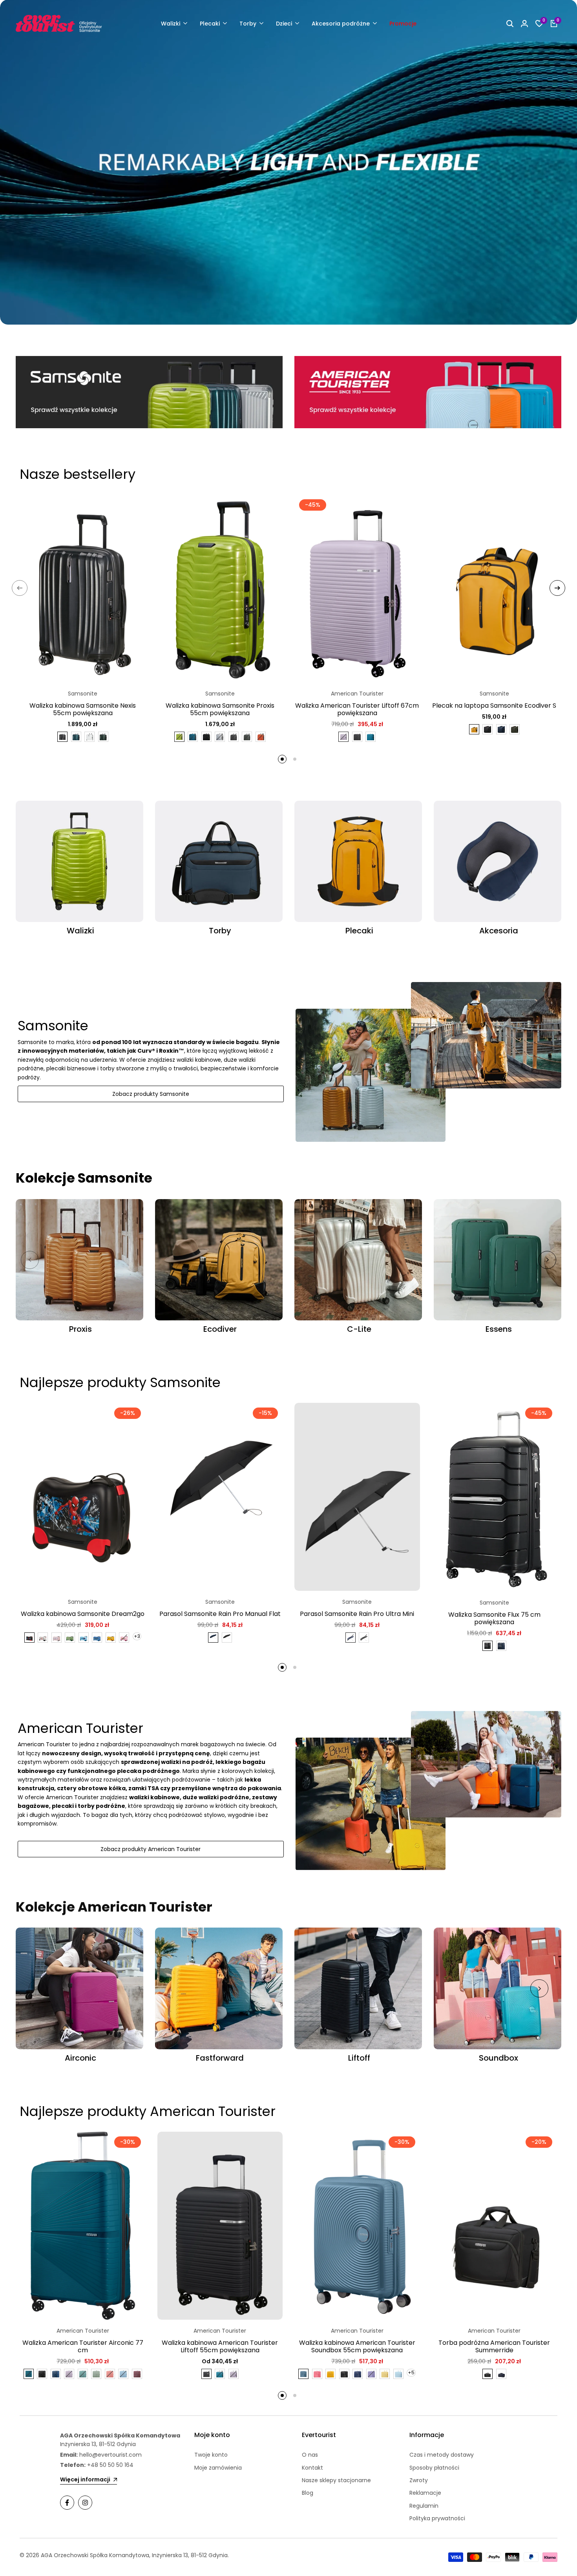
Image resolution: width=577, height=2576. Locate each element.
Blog (308, 2493)
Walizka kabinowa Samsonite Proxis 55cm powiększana (220, 709)
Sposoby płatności (434, 2468)
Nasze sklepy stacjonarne (336, 2480)
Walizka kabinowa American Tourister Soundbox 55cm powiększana (357, 2346)
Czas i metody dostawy (442, 2455)
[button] (135, 509)
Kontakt (312, 2468)
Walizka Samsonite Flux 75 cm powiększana (494, 1618)
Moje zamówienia (218, 2468)
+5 (411, 2372)
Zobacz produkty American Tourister (151, 1849)
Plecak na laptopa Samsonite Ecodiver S (494, 706)
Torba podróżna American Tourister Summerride (494, 2346)
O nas (310, 2455)
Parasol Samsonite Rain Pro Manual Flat (220, 1614)
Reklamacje (425, 2493)
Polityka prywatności (437, 2518)
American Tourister (357, 694)
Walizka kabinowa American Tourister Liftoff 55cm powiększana (220, 2346)
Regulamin (424, 2506)
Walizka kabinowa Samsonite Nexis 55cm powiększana (83, 709)
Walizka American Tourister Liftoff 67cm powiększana (357, 709)
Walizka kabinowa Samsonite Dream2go (83, 1614)
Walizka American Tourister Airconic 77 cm (83, 2346)
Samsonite (83, 694)
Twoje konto (211, 2455)
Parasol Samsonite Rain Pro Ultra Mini (357, 1614)
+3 (137, 1636)
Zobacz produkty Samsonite (151, 1094)
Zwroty (419, 2480)
